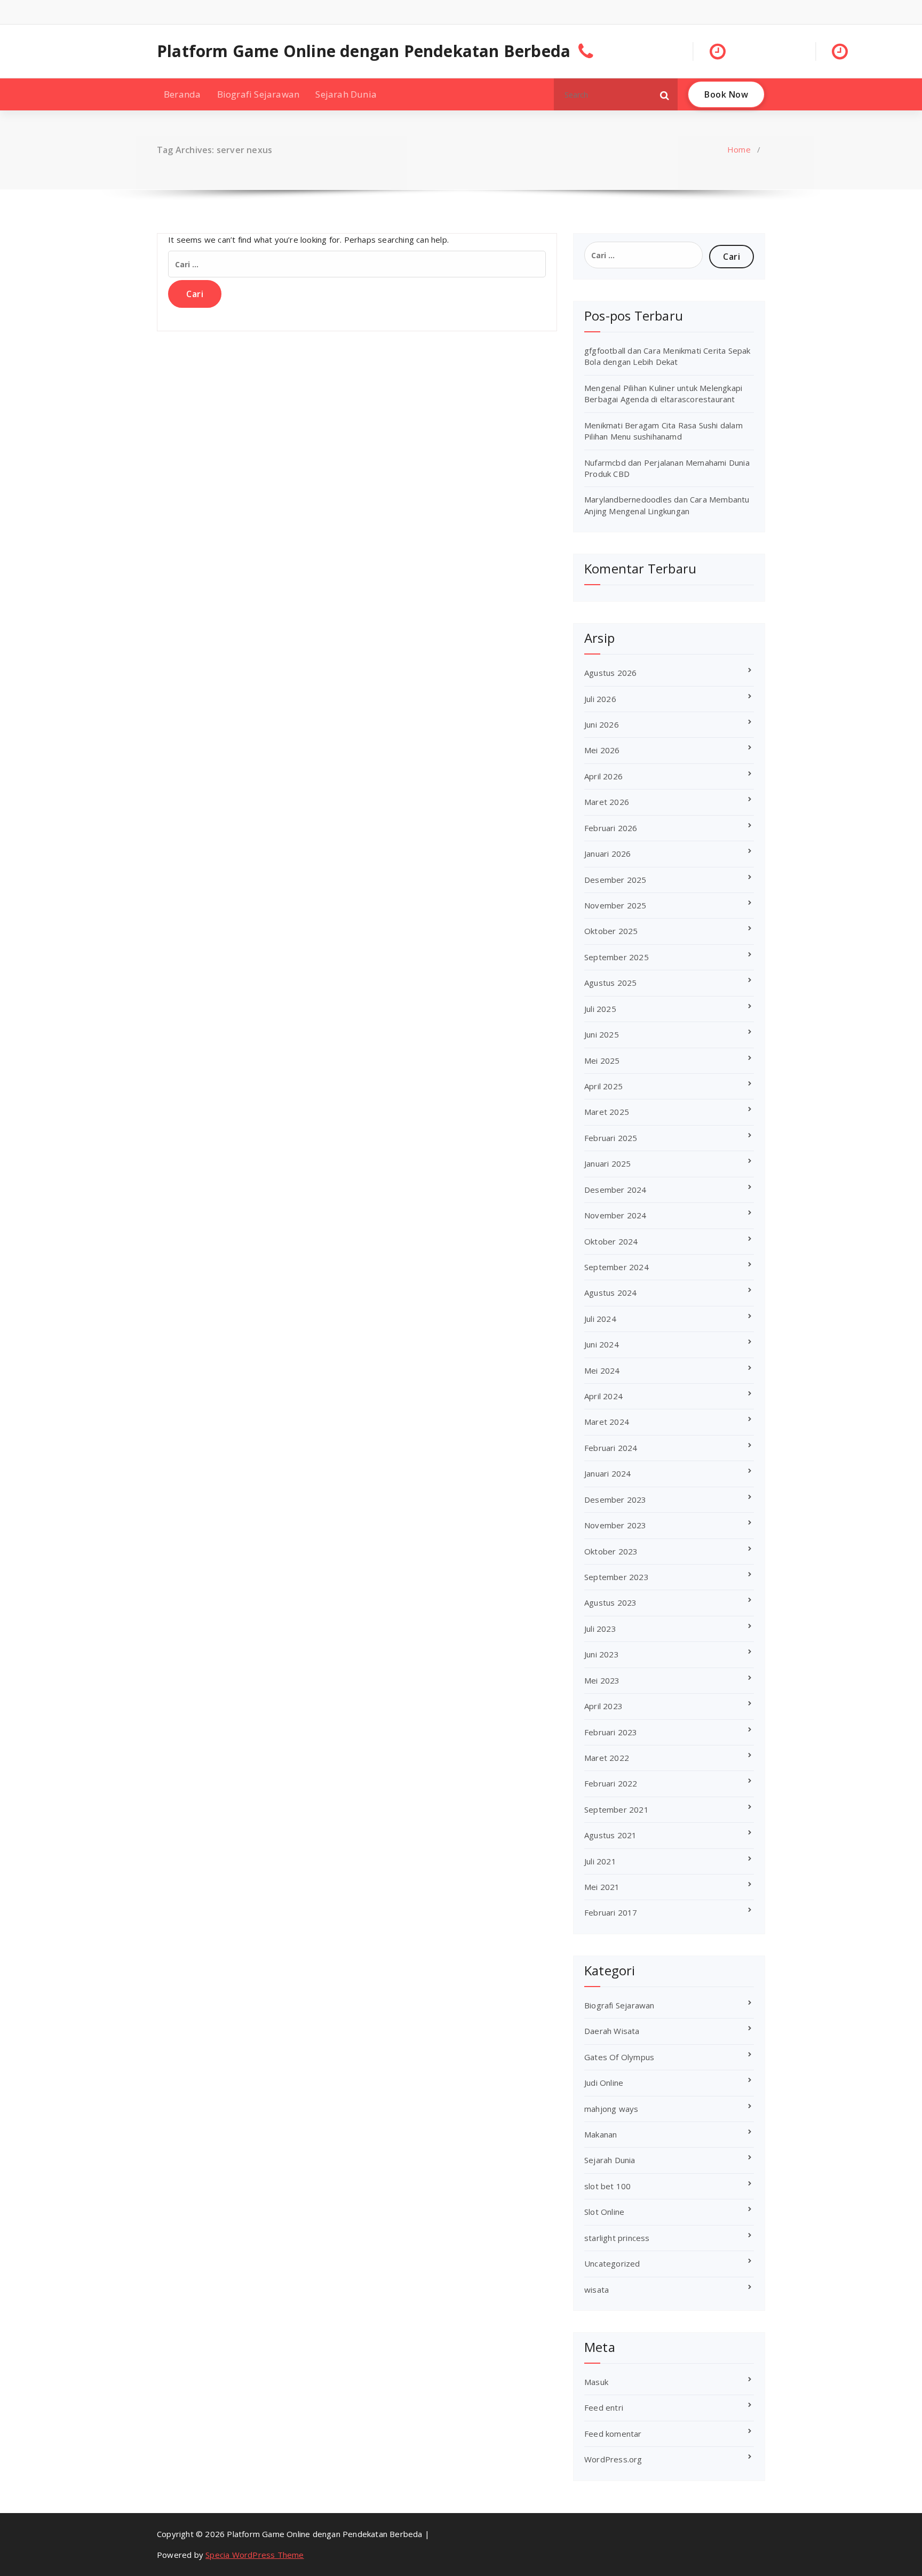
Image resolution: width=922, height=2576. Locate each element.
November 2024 (615, 1215)
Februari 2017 (611, 1912)
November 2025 (615, 905)
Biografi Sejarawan (259, 94)
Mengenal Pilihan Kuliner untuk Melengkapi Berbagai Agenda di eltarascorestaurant (663, 393)
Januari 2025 (607, 1163)
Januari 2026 (607, 854)
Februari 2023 (611, 1732)
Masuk (596, 2382)
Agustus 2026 (610, 673)
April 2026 (603, 776)
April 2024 (603, 1396)
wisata (597, 2290)
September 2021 (617, 1809)
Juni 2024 (602, 1344)
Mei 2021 (602, 1887)
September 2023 (617, 1577)
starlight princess (617, 2238)
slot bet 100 (607, 2186)
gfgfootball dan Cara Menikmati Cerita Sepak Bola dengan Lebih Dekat (667, 356)
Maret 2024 (607, 1422)
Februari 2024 (611, 1448)
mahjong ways (611, 2109)
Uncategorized (612, 2263)
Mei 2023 (602, 1680)
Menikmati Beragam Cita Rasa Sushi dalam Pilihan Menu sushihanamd (663, 431)
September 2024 (617, 1267)
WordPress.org (613, 2459)
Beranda (182, 94)
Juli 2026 (600, 699)
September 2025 (617, 957)
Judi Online (604, 2083)
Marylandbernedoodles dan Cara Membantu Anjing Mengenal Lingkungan (667, 505)
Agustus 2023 (610, 1602)
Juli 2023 (600, 1629)
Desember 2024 (615, 1190)
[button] (665, 94)
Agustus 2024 (610, 1293)
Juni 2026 (602, 724)
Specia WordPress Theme (255, 2555)
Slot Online (604, 2212)
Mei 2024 (602, 1370)
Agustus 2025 (610, 983)
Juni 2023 (602, 1654)
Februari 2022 (611, 1783)
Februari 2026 (611, 828)
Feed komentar (613, 2434)
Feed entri (604, 2407)
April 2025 (603, 1086)
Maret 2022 (607, 1758)
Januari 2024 (607, 1473)
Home (739, 149)
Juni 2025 (602, 1034)
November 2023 (615, 1525)
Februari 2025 (611, 1138)
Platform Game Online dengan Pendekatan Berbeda (364, 51)
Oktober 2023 (611, 1551)
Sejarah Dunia (346, 94)
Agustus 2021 (610, 1835)
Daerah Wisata (612, 2031)
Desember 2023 (615, 1500)
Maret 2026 (607, 802)
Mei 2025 (602, 1060)
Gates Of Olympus (619, 2057)
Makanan (601, 2134)
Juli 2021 (600, 1861)
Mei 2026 (602, 750)
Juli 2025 (600, 1009)
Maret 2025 (607, 1112)
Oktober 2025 (611, 931)
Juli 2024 (600, 1319)
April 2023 (603, 1706)
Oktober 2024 (611, 1241)
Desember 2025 (615, 880)
